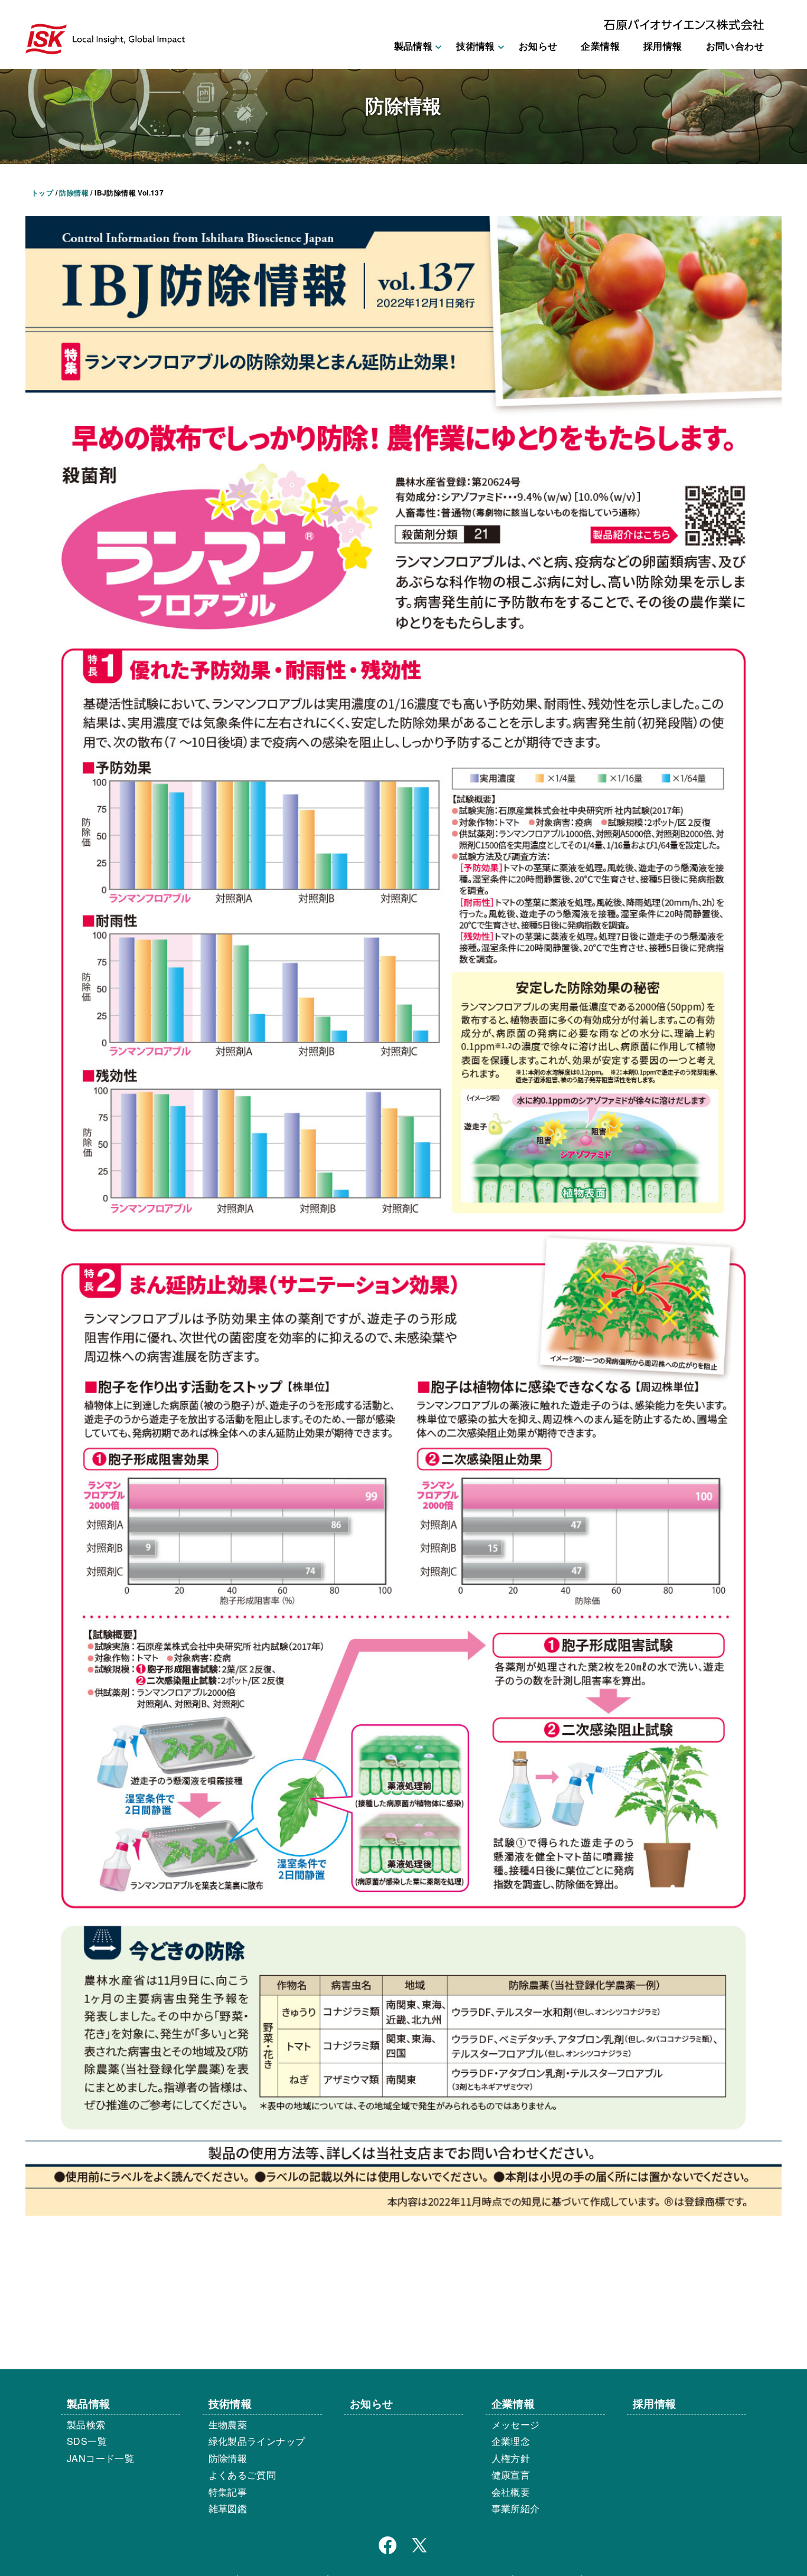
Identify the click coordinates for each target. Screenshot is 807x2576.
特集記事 (228, 2492)
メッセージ (516, 2424)
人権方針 (511, 2458)
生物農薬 (228, 2424)
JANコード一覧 (100, 2458)
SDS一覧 (87, 2441)
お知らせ (538, 46)
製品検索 (86, 2424)
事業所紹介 (516, 2508)
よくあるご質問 (243, 2475)
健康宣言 (511, 2475)
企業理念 (511, 2441)
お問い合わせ (735, 46)
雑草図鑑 (228, 2508)
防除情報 (228, 2458)
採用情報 (663, 46)
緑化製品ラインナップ (257, 2441)
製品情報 (89, 2403)
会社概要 (511, 2492)
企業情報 (600, 46)
